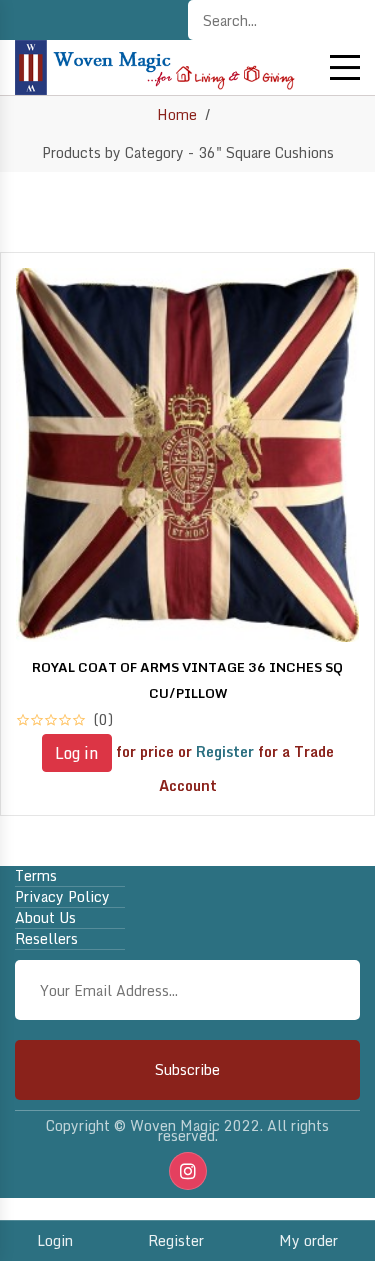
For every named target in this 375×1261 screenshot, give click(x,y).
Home (177, 114)
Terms (36, 876)
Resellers (46, 939)
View (188, 781)
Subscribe (187, 1069)
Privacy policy (62, 897)
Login (55, 1240)
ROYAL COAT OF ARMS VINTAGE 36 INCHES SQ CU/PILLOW (187, 680)
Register (176, 1240)
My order (308, 1240)
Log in (77, 753)
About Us (45, 918)
